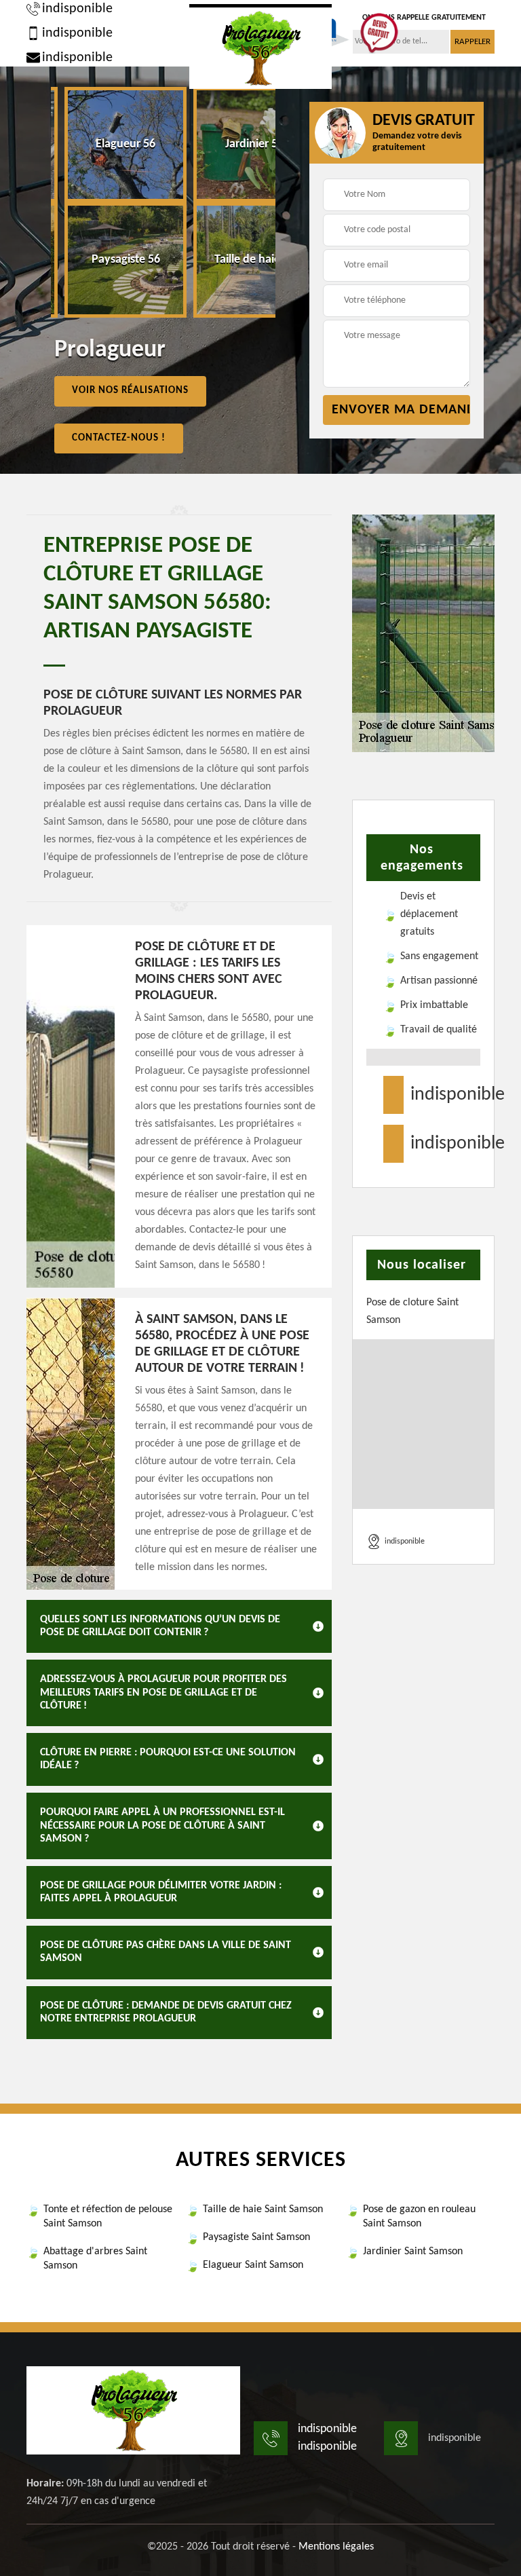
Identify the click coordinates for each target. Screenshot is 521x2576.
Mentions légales (336, 2547)
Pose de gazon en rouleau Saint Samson (419, 2217)
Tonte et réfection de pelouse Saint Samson (108, 2217)
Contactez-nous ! (119, 438)
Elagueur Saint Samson (253, 2265)
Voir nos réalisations (130, 391)
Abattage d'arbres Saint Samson (95, 2259)
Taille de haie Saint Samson (263, 2209)
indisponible (77, 9)
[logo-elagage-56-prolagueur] (260, 46)
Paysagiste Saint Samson (256, 2237)
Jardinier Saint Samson (413, 2252)
